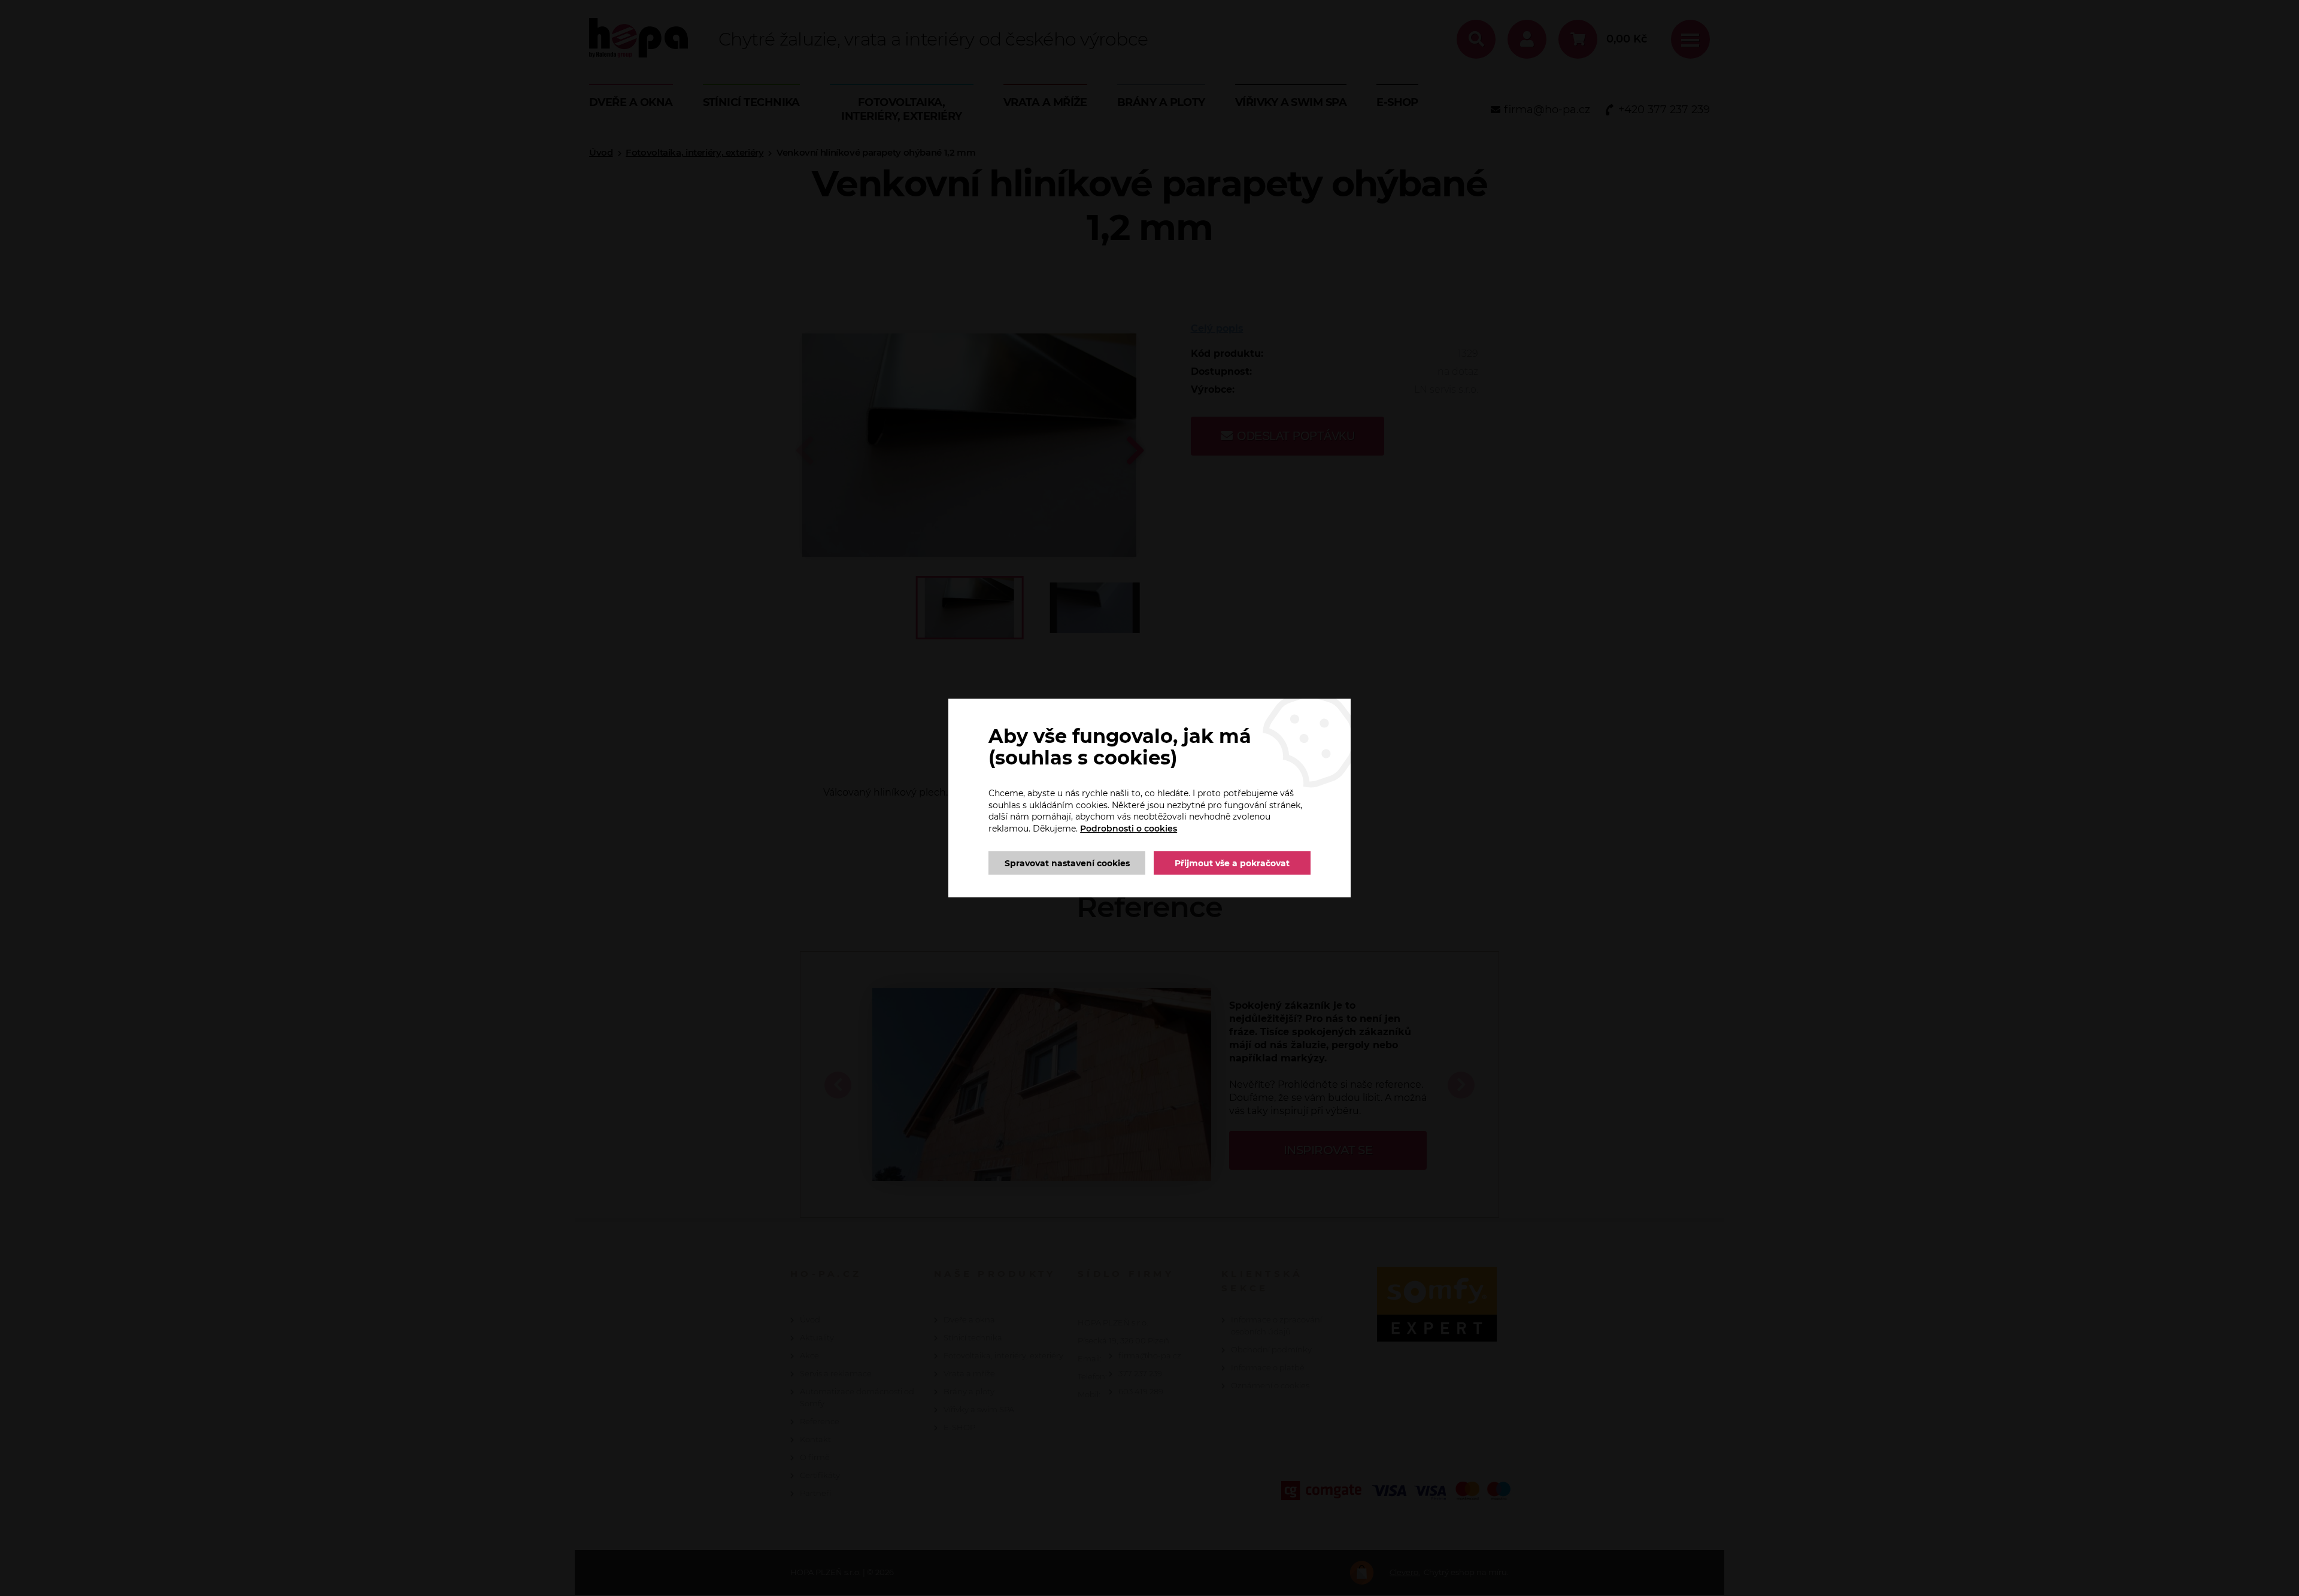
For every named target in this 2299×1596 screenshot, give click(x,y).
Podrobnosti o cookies (1129, 829)
